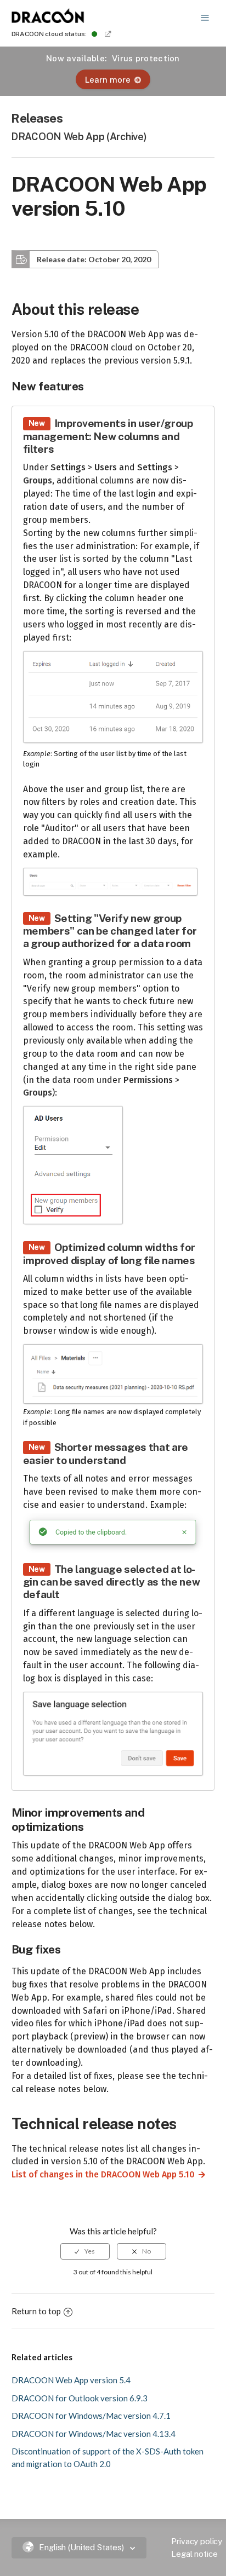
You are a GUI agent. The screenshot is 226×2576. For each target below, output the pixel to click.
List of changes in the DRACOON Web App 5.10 (99, 2174)
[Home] (48, 20)
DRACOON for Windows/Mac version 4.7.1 (91, 2416)
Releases (37, 118)
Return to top (36, 2311)
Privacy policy (197, 2541)
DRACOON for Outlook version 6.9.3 (80, 2398)
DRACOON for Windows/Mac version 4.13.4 (94, 2434)
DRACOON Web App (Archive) (79, 137)
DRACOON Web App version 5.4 (71, 2380)
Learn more (108, 80)
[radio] (85, 2251)
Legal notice (194, 2554)
